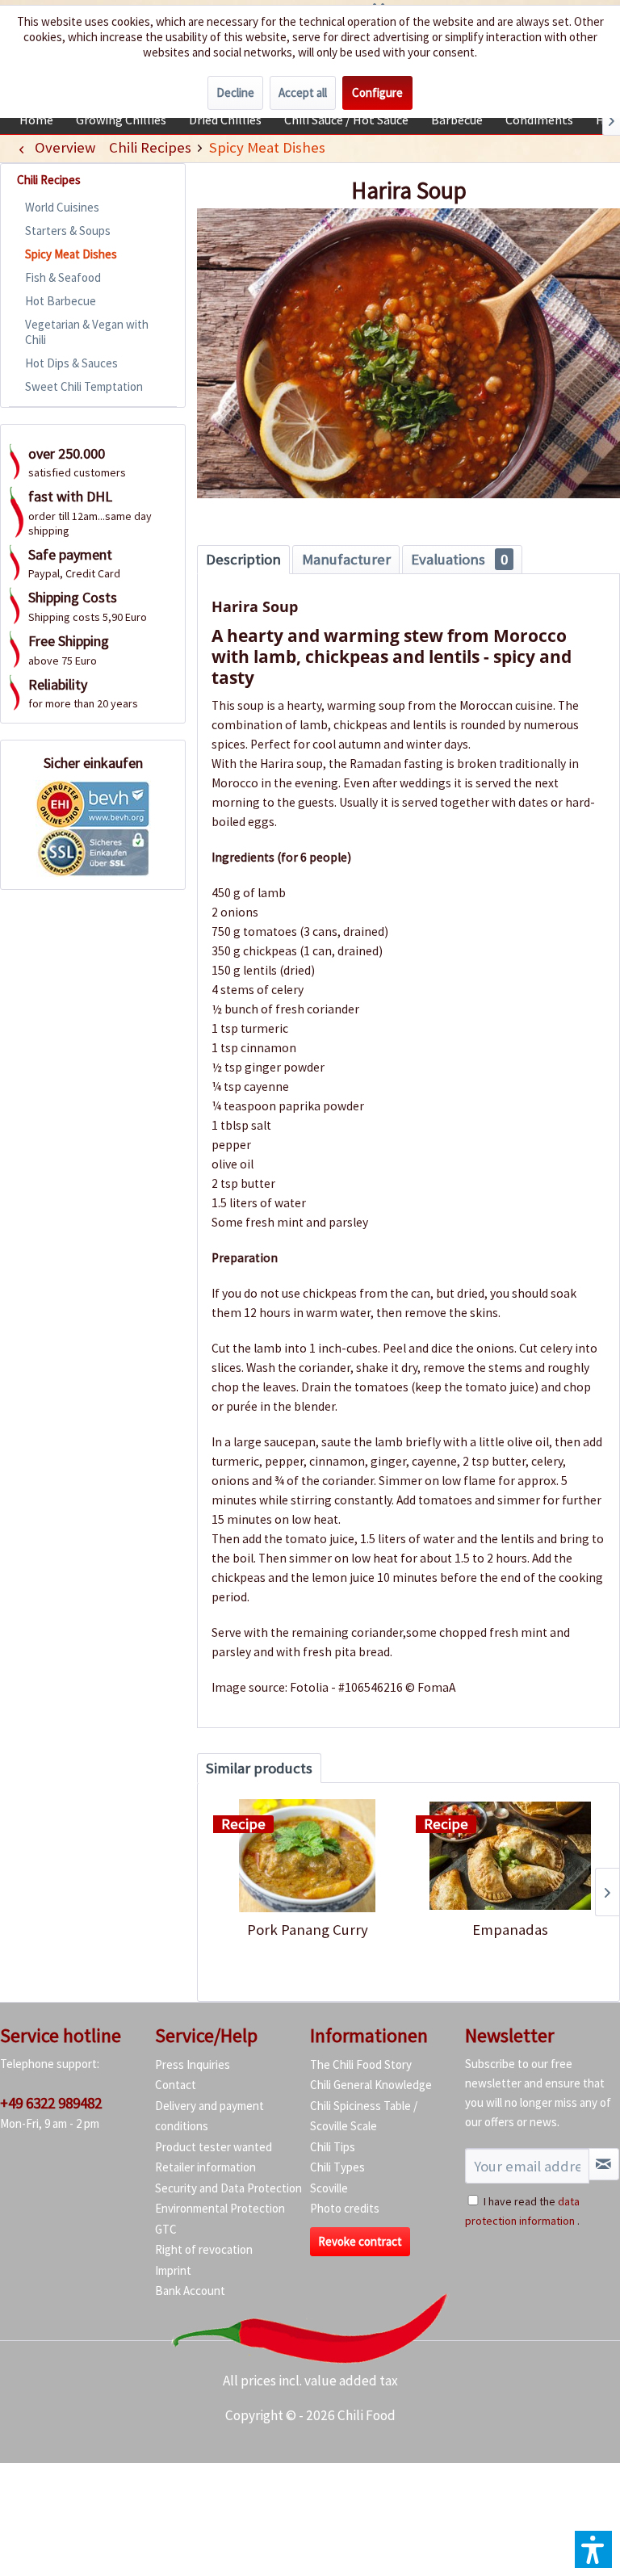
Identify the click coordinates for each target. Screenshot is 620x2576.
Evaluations (459, 559)
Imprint (173, 2270)
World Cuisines (62, 207)
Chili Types (337, 2167)
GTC (166, 2229)
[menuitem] (36, 120)
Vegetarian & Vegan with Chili (87, 332)
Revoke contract (360, 2241)
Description (243, 559)
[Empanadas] (510, 1856)
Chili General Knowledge (371, 2085)
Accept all (303, 92)
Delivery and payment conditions (209, 2116)
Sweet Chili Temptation (84, 386)
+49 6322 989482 (51, 2103)
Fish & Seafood (63, 277)
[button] (593, 2549)
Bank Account (190, 2291)
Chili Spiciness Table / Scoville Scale (364, 2116)
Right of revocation (204, 2249)
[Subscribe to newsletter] (604, 2164)
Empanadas (510, 1930)
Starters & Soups (68, 231)
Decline (235, 92)
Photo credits (345, 2208)
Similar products (259, 1768)
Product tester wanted (214, 2147)
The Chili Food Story (361, 2064)
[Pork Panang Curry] (307, 1856)
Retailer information (205, 2167)
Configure (377, 92)
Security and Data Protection (228, 2188)
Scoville (329, 2188)
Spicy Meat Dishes (71, 254)
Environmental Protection (220, 2208)
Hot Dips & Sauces (71, 363)
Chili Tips (333, 2147)
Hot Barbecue (61, 301)
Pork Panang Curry (308, 1930)
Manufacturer (346, 559)
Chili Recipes (49, 180)
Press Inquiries (193, 2064)
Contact (176, 2085)
